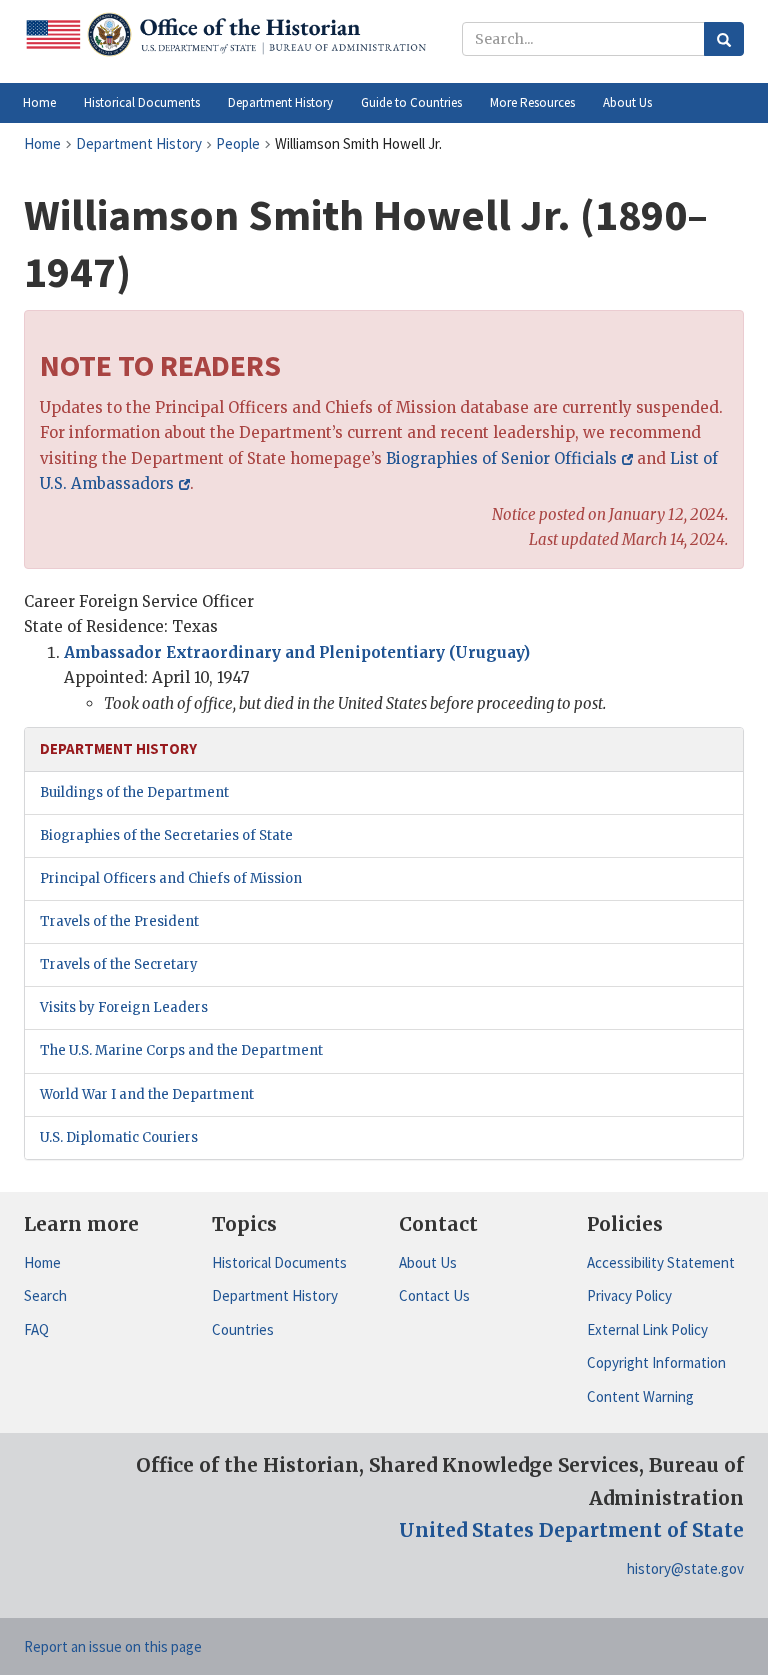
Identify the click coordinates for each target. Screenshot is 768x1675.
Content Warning (640, 1396)
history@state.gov (685, 1568)
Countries (243, 1329)
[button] (142, 103)
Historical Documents (279, 1262)
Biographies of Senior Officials (501, 458)
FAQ (36, 1329)
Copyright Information (656, 1362)
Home (42, 1262)
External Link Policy (647, 1329)
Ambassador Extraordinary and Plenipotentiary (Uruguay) (297, 652)
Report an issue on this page (113, 1646)
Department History (275, 1295)
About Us (428, 1262)
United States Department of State (571, 1530)
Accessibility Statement (661, 1262)
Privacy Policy (629, 1295)
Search (45, 1295)
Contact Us (434, 1295)
